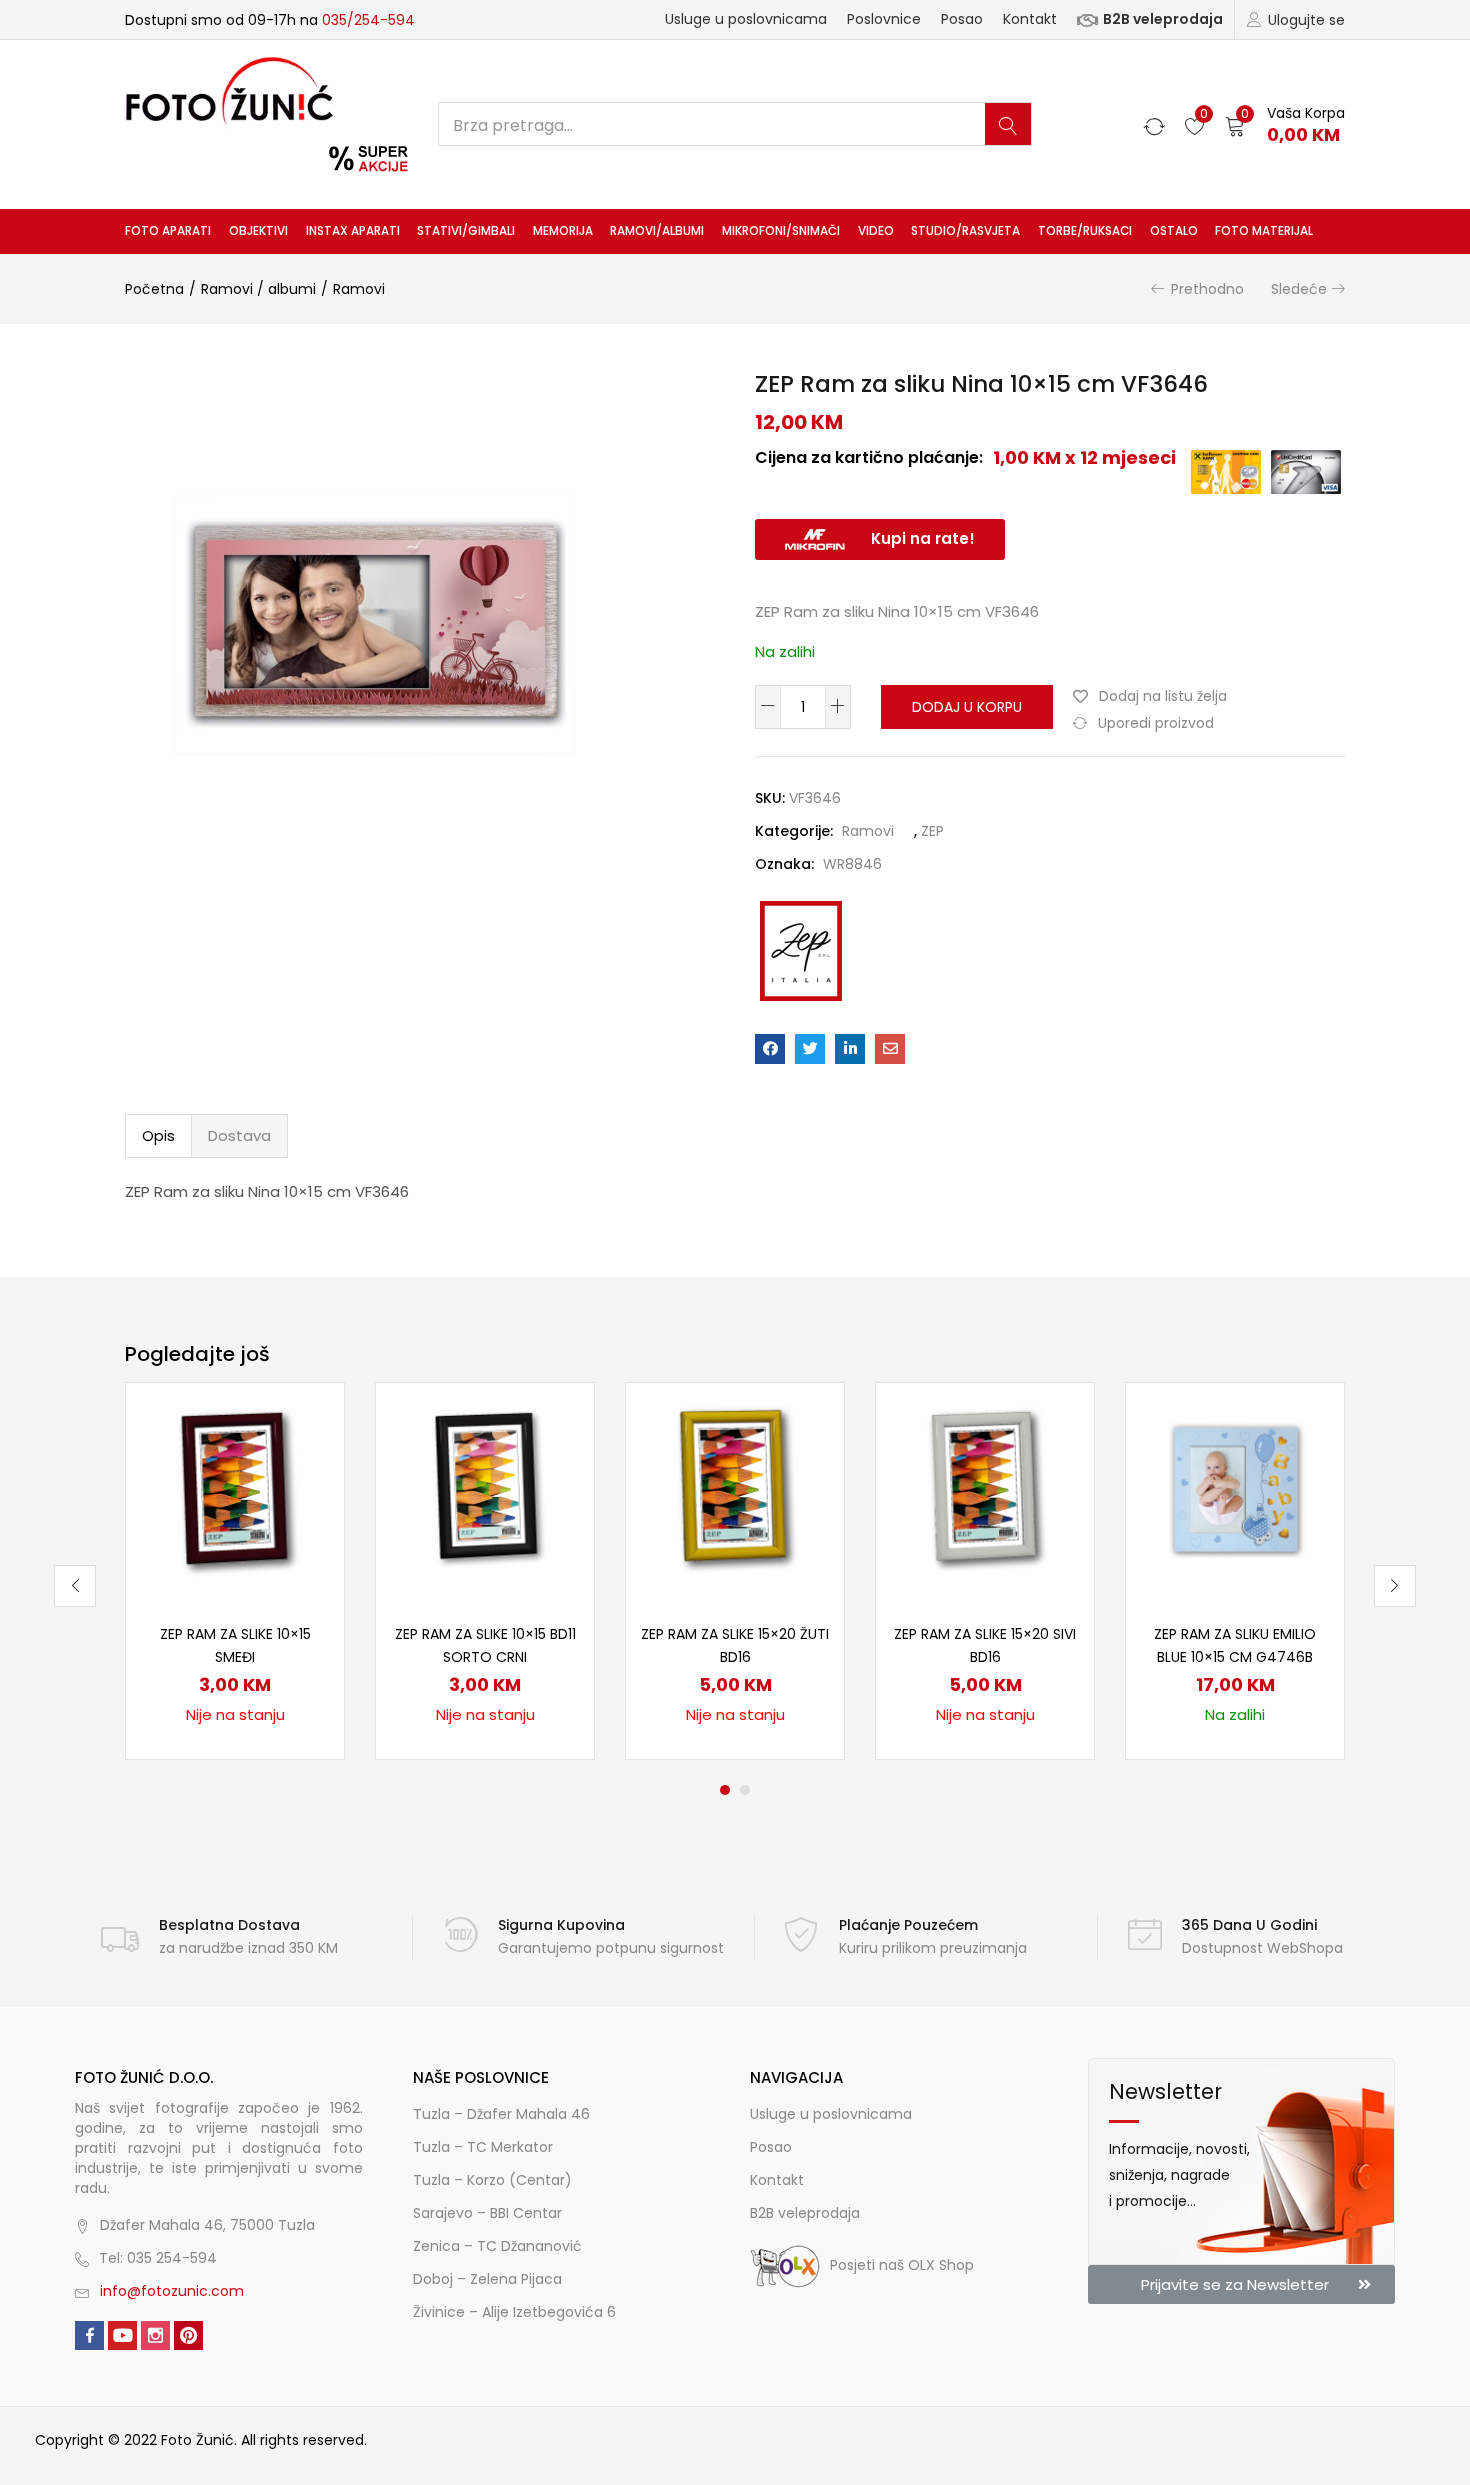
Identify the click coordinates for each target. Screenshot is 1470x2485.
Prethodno (1207, 289)
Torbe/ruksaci (1085, 231)
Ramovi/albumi (657, 231)
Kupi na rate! (923, 538)
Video (876, 231)
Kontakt (1030, 19)
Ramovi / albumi (258, 289)
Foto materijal (1264, 231)
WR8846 (852, 864)
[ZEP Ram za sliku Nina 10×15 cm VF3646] (770, 1049)
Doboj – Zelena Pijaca (487, 2279)
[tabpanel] (235, 1571)
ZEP (932, 831)
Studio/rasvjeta (965, 231)
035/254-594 (368, 20)
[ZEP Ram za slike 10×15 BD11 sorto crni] (485, 1491)
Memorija (563, 231)
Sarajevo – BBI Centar (487, 2213)
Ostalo (1174, 231)
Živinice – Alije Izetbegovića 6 (514, 2312)
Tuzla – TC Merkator (483, 2147)
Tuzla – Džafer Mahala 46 (501, 2114)
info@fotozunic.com (172, 2291)
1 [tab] (725, 1790)
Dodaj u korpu (967, 707)
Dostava (239, 1135)
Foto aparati (168, 231)
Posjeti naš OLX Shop (902, 2265)
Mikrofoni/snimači (781, 231)
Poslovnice (884, 19)
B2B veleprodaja (1163, 19)
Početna (154, 289)
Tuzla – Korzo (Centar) (492, 2180)
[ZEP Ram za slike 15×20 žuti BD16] (735, 1491)
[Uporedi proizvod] (305, 1456)
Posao (962, 19)
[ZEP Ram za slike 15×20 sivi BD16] (985, 1491)
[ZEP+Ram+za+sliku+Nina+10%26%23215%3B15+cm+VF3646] (810, 1049)
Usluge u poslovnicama (746, 19)
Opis (158, 1135)
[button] (1285, 124)
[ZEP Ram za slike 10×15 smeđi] (235, 1491)
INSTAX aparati (353, 231)
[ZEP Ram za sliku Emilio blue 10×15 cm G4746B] (1235, 1491)
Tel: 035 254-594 (158, 2258)
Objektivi (258, 231)
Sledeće (1299, 289)
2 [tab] (745, 1790)
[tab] (158, 1136)
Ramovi (359, 289)
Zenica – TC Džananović (497, 2246)
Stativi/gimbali (466, 231)
